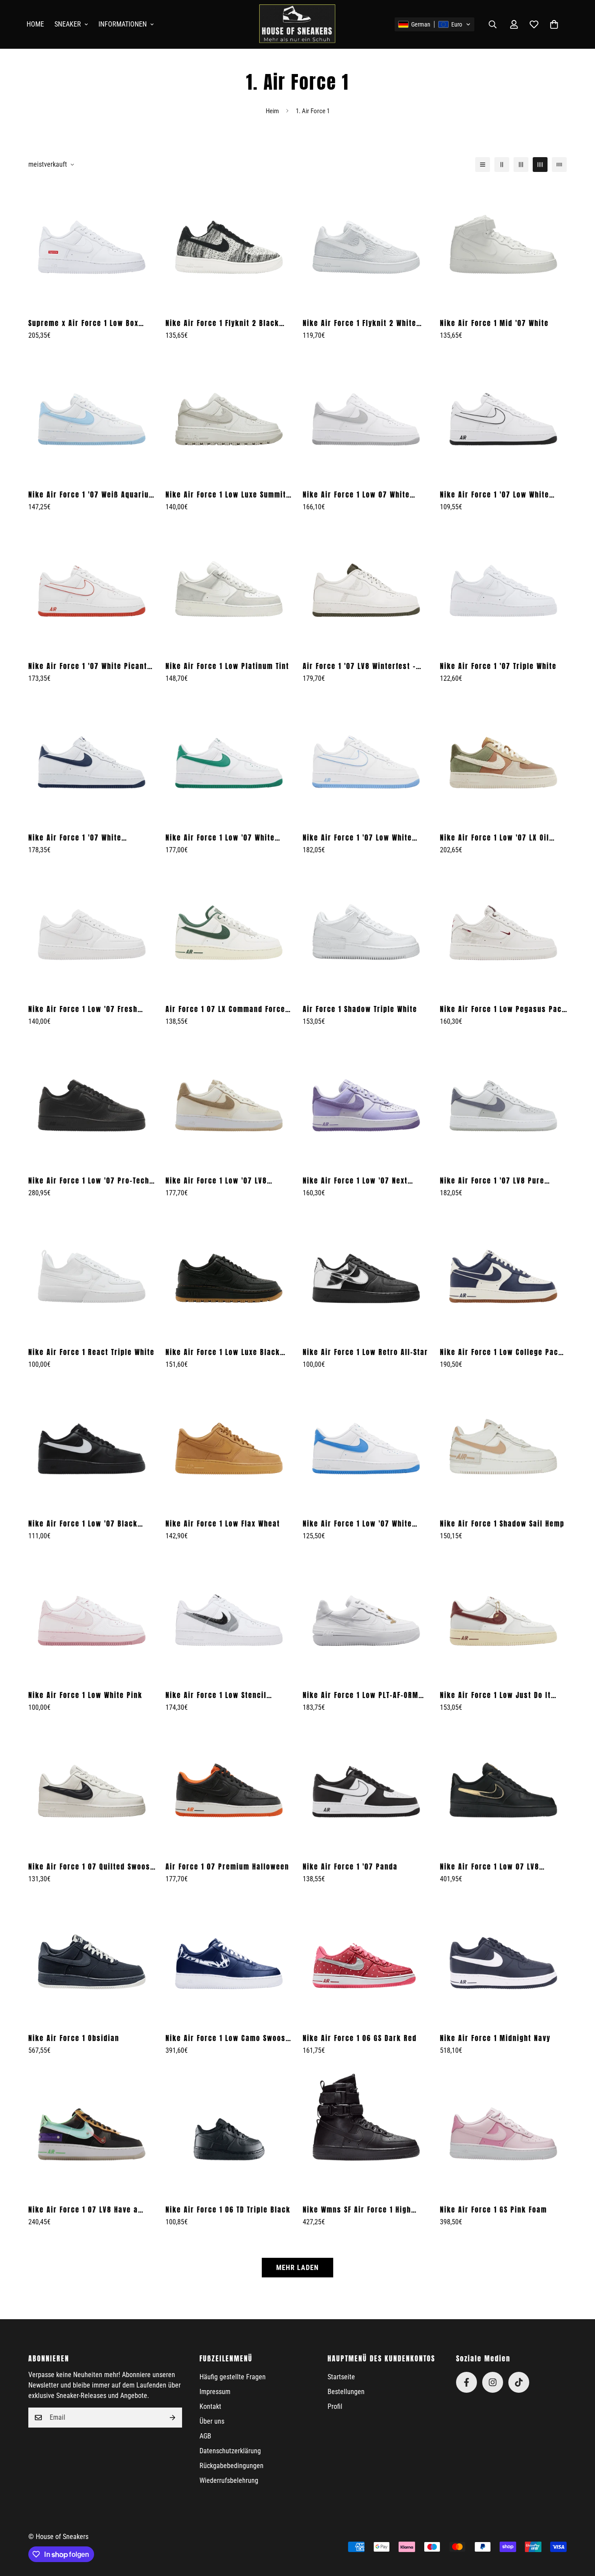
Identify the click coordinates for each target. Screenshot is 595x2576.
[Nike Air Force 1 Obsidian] (92, 1961)
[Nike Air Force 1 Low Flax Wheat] (229, 1446)
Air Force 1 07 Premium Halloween (227, 1866)
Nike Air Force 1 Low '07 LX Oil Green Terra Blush (495, 837)
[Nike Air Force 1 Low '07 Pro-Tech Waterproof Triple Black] (92, 1103)
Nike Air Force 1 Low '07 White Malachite (220, 837)
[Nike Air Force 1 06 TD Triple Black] (229, 2132)
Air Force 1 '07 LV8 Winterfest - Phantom (359, 666)
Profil (335, 2406)
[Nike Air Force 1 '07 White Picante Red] (92, 589)
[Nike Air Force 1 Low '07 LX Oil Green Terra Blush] (503, 760)
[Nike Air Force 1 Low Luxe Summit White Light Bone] (229, 417)
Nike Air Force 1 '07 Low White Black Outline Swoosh (495, 494)
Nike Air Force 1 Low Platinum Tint (227, 666)
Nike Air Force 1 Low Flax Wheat (223, 1523)
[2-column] (502, 165)
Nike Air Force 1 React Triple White (91, 1352)
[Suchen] (493, 24)
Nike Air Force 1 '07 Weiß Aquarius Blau (91, 494)
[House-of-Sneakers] (297, 24)
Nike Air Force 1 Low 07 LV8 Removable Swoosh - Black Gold (497, 1866)
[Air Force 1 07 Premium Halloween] (229, 1789)
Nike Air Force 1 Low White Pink (85, 1695)
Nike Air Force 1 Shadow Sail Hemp (502, 1523)
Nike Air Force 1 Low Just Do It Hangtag (495, 1695)
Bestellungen (346, 2392)
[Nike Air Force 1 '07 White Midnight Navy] (92, 760)
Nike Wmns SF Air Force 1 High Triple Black (357, 2209)
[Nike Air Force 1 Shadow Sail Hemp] (503, 1446)
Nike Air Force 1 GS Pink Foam (494, 2209)
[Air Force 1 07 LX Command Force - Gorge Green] (229, 932)
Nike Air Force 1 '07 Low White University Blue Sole (357, 837)
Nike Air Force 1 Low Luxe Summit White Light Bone (226, 494)
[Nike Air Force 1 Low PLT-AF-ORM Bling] (366, 1618)
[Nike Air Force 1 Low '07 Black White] (92, 1446)
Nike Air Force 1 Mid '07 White (494, 323)
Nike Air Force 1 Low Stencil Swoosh (216, 1695)
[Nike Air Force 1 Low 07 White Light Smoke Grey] (366, 417)
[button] (434, 24)
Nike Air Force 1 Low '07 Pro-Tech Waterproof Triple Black (89, 1180)
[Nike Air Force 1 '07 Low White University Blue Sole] (366, 760)
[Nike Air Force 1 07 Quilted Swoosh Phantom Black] (92, 1789)
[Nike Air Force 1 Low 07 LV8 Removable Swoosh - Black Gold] (503, 1789)
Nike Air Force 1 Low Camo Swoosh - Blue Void (228, 2038)
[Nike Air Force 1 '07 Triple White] (503, 589)
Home (35, 24)
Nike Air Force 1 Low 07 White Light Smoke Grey (356, 494)
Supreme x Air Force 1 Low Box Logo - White (83, 323)
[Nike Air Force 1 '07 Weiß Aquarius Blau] (92, 417)
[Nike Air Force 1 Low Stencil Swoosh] (229, 1618)
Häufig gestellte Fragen (233, 2377)
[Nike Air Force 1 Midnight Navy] (503, 1961)
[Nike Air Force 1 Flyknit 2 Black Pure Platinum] (229, 246)
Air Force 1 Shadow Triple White (360, 1009)
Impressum (215, 2392)
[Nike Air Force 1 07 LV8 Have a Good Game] (92, 2132)
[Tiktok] (519, 2382)
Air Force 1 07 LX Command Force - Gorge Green (228, 1009)
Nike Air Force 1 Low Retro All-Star (365, 1352)
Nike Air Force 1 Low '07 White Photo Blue (357, 1523)
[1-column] (483, 165)
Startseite (341, 2377)
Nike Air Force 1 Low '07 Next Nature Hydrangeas (355, 1180)
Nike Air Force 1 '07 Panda (350, 1866)
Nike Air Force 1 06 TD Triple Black (228, 2209)
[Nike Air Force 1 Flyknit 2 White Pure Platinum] (366, 246)
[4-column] (540, 165)
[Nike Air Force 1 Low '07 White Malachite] (229, 760)
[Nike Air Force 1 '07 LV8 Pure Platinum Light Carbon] (503, 1103)
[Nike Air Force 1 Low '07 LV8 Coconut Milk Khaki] (229, 1103)
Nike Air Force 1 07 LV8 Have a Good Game (83, 2209)
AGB (205, 2436)
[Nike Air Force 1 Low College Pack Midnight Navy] (503, 1275)
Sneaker (68, 24)
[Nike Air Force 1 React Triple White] (92, 1275)
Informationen (123, 24)
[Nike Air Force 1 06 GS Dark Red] (366, 1961)
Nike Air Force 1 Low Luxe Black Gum (223, 1352)
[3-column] (521, 165)
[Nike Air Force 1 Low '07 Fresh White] (92, 932)
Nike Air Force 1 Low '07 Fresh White (83, 1009)
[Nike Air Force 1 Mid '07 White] (503, 246)
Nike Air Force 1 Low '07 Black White (83, 1523)
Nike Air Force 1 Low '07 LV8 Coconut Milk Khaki (216, 1180)
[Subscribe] (172, 2418)
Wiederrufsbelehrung (229, 2480)
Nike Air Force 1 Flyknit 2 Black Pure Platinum (222, 323)
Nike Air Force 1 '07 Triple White (498, 666)
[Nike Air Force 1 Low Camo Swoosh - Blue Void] (229, 1961)
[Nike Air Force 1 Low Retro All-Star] (366, 1275)
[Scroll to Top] (578, 2529)
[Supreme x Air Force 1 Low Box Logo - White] (92, 246)
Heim (272, 111)
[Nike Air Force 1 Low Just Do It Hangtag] (503, 1618)
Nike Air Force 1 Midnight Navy (495, 2038)
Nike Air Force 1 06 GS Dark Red (360, 2038)
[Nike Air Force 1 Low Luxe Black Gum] (229, 1275)
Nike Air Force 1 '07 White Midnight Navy (75, 837)
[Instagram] (493, 2382)
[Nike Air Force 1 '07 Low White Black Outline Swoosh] (503, 417)
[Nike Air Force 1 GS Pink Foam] (503, 2132)
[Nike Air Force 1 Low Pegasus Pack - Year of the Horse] (503, 932)
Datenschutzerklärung (230, 2451)
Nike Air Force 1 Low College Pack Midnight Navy (501, 1352)
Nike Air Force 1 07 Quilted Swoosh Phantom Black (91, 1866)
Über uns (212, 2421)
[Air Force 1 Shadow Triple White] (366, 932)
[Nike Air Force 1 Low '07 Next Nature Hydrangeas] (366, 1103)
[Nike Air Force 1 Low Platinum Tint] (229, 589)
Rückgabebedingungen (232, 2466)
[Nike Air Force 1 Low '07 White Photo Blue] (366, 1446)
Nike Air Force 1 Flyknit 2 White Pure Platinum (360, 323)
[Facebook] (467, 2382)
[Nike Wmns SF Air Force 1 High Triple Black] (366, 2132)
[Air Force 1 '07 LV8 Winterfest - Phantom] (366, 589)
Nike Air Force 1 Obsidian (74, 2038)
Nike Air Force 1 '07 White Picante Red (90, 666)
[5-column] (559, 165)
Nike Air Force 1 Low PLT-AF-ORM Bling (361, 1695)
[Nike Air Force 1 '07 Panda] (366, 1789)
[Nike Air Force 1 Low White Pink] (92, 1618)
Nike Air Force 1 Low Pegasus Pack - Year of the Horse (503, 1009)
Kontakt (210, 2406)
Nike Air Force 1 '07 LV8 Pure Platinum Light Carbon (492, 1180)
